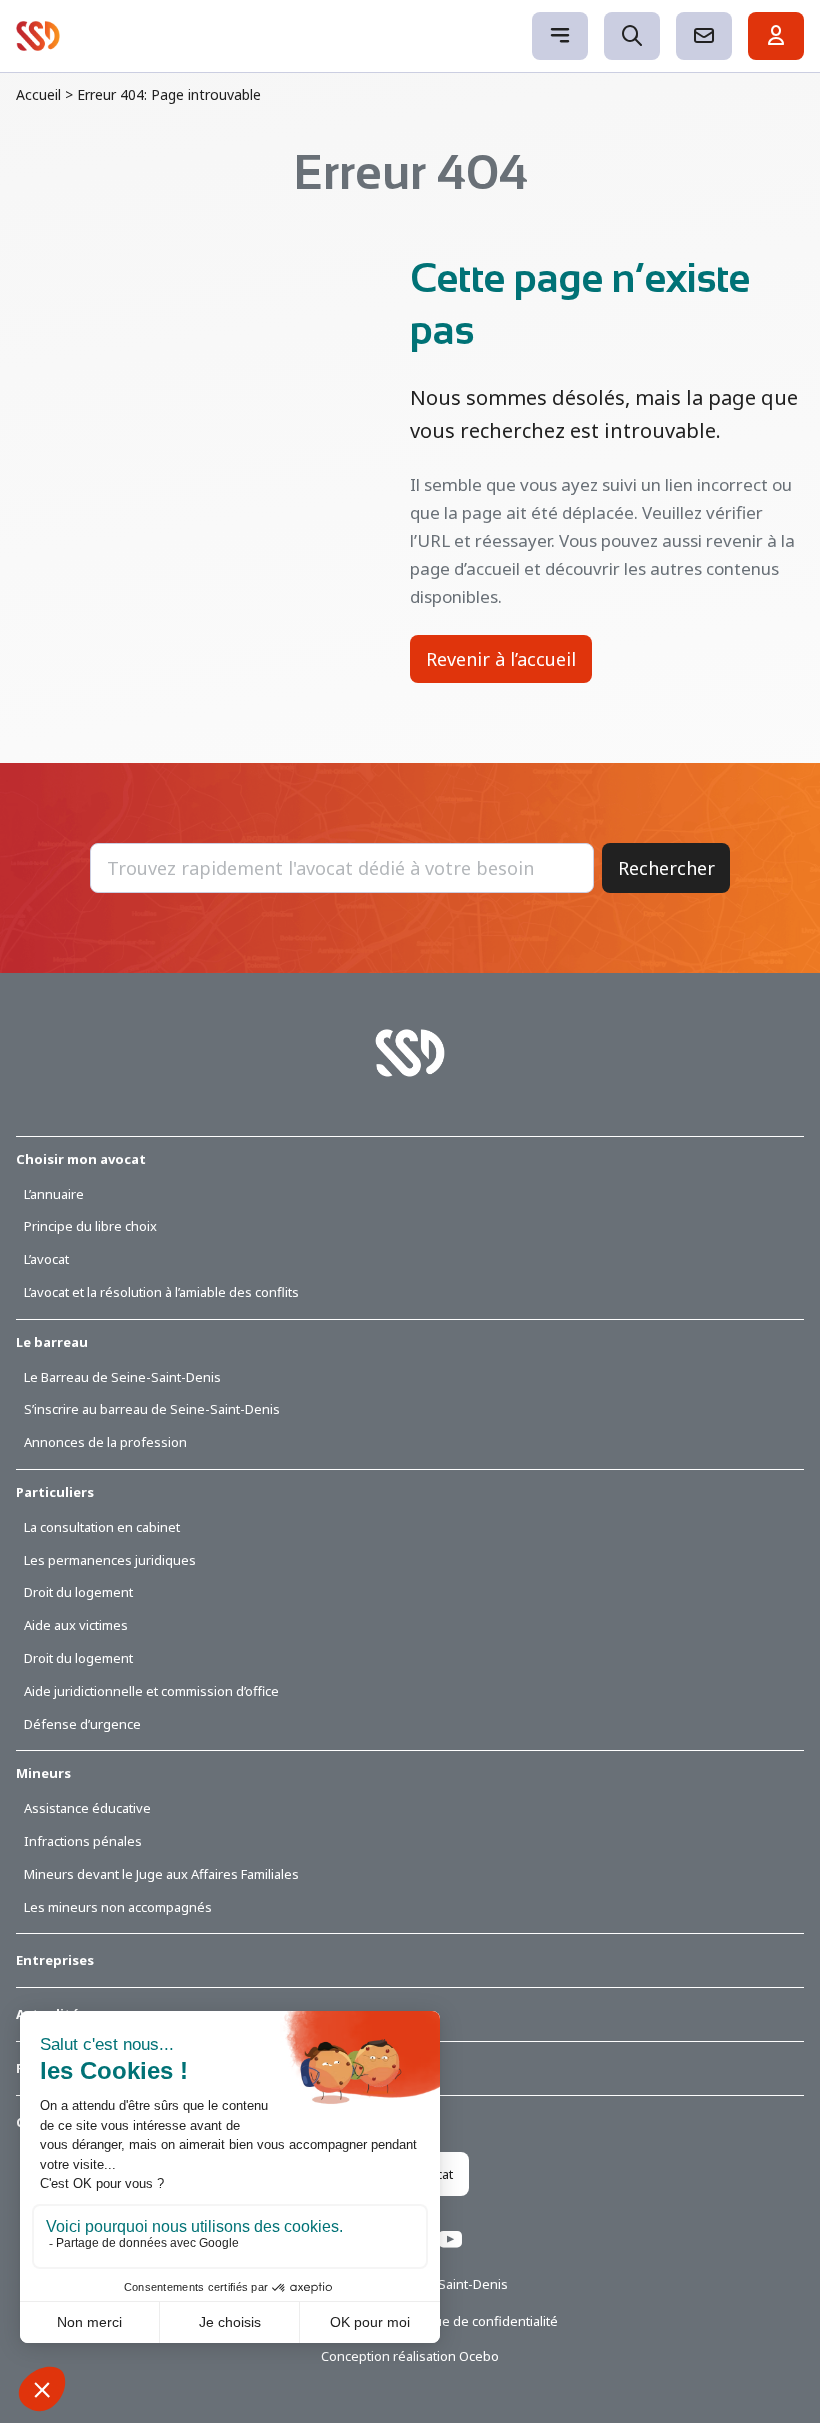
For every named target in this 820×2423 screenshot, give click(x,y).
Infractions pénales (83, 1841)
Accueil (38, 94)
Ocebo (479, 2356)
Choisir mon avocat (81, 1159)
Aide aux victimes (76, 1625)
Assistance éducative (87, 1808)
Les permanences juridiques (110, 1560)
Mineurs (43, 1773)
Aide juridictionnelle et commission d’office (151, 1691)
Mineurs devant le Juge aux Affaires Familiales (161, 1874)
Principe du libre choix (90, 1226)
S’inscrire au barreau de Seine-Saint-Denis (152, 1409)
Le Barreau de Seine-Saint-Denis (122, 1377)
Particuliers (55, 1492)
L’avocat (46, 1259)
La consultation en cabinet (102, 1527)
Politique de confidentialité (477, 2321)
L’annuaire (54, 1194)
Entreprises (55, 1960)
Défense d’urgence (82, 1724)
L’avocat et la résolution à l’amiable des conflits (161, 1292)
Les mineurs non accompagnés (118, 1907)
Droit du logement (78, 1592)
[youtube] (450, 2242)
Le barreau (52, 1342)
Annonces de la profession (105, 1442)
